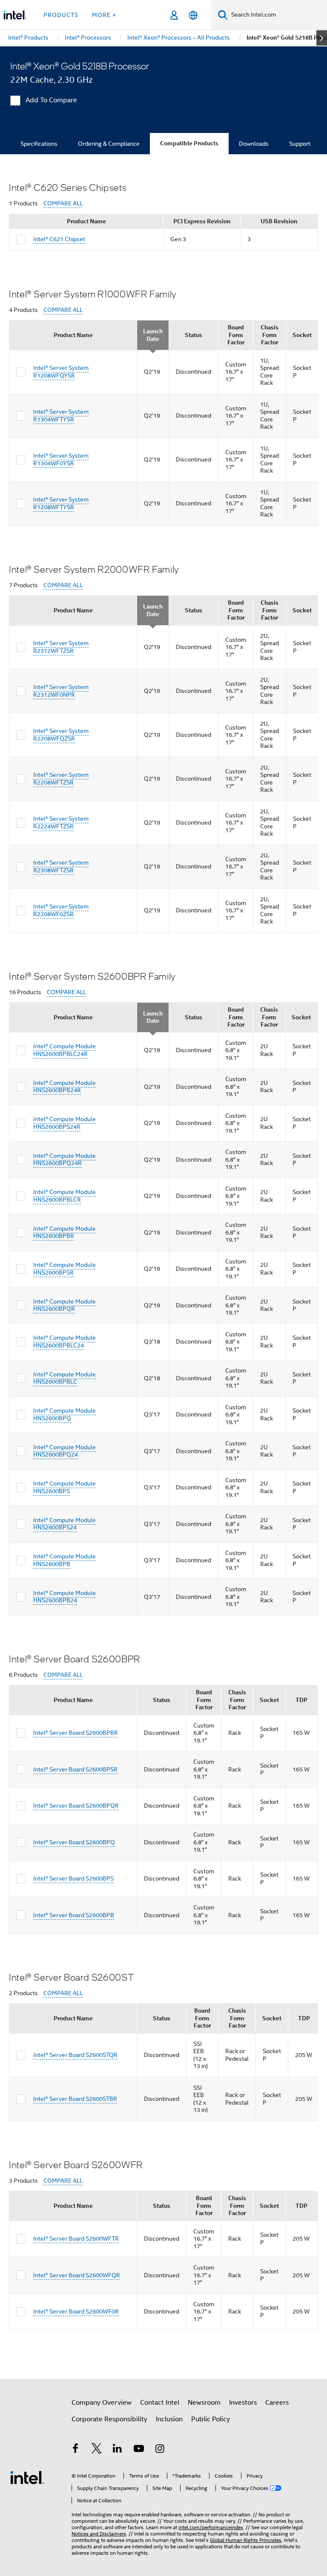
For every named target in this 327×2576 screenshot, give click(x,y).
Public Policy (211, 2419)
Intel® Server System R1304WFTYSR (61, 415)
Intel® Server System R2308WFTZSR (61, 866)
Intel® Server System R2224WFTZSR (61, 822)
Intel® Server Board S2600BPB (74, 1915)
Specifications (39, 144)
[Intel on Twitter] (97, 2450)
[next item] (322, 38)
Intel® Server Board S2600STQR (75, 2055)
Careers (277, 2403)
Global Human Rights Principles (246, 2540)
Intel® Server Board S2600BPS (73, 1878)
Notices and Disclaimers (99, 2534)
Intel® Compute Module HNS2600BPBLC (65, 1378)
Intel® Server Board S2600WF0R (76, 2311)
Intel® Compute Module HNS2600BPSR (65, 1269)
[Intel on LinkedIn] (118, 2450)
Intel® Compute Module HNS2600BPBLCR (65, 1196)
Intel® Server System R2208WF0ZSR (61, 910)
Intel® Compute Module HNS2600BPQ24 (65, 1451)
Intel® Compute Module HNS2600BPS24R (65, 1123)
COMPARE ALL (63, 203)
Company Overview (102, 2403)
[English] (193, 15)
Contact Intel (160, 2403)
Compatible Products (189, 143)
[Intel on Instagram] (160, 2450)
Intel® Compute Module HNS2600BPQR (65, 1305)
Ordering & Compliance (109, 144)
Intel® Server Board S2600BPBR (76, 1733)
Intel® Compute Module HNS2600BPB (65, 1560)
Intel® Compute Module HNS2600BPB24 (65, 1597)
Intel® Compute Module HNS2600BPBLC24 (65, 1341)
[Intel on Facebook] (75, 2450)
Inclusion (169, 2419)
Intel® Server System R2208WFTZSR (61, 779)
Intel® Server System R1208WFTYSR (61, 503)
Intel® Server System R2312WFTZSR (61, 647)
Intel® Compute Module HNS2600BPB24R (65, 1087)
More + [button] (104, 15)
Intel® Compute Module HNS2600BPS (65, 1487)
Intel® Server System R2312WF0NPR (61, 691)
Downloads (254, 144)
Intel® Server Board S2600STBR (75, 2099)
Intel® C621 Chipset (59, 239)
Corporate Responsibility (109, 2419)
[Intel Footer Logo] (27, 2477)
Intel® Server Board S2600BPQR (76, 1806)
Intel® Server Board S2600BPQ (74, 1842)
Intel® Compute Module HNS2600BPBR (65, 1232)
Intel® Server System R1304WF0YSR (61, 459)
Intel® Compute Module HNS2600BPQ (65, 1414)
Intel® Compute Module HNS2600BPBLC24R (65, 1050)
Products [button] (61, 15)
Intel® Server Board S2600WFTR (76, 2238)
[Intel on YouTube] (139, 2450)
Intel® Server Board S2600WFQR (77, 2275)
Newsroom (204, 2403)
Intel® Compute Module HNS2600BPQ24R (65, 1160)
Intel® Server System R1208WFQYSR (61, 372)
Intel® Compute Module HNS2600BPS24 (65, 1524)
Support (300, 144)
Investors (243, 2403)
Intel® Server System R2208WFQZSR (61, 735)
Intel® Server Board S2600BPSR (75, 1769)
